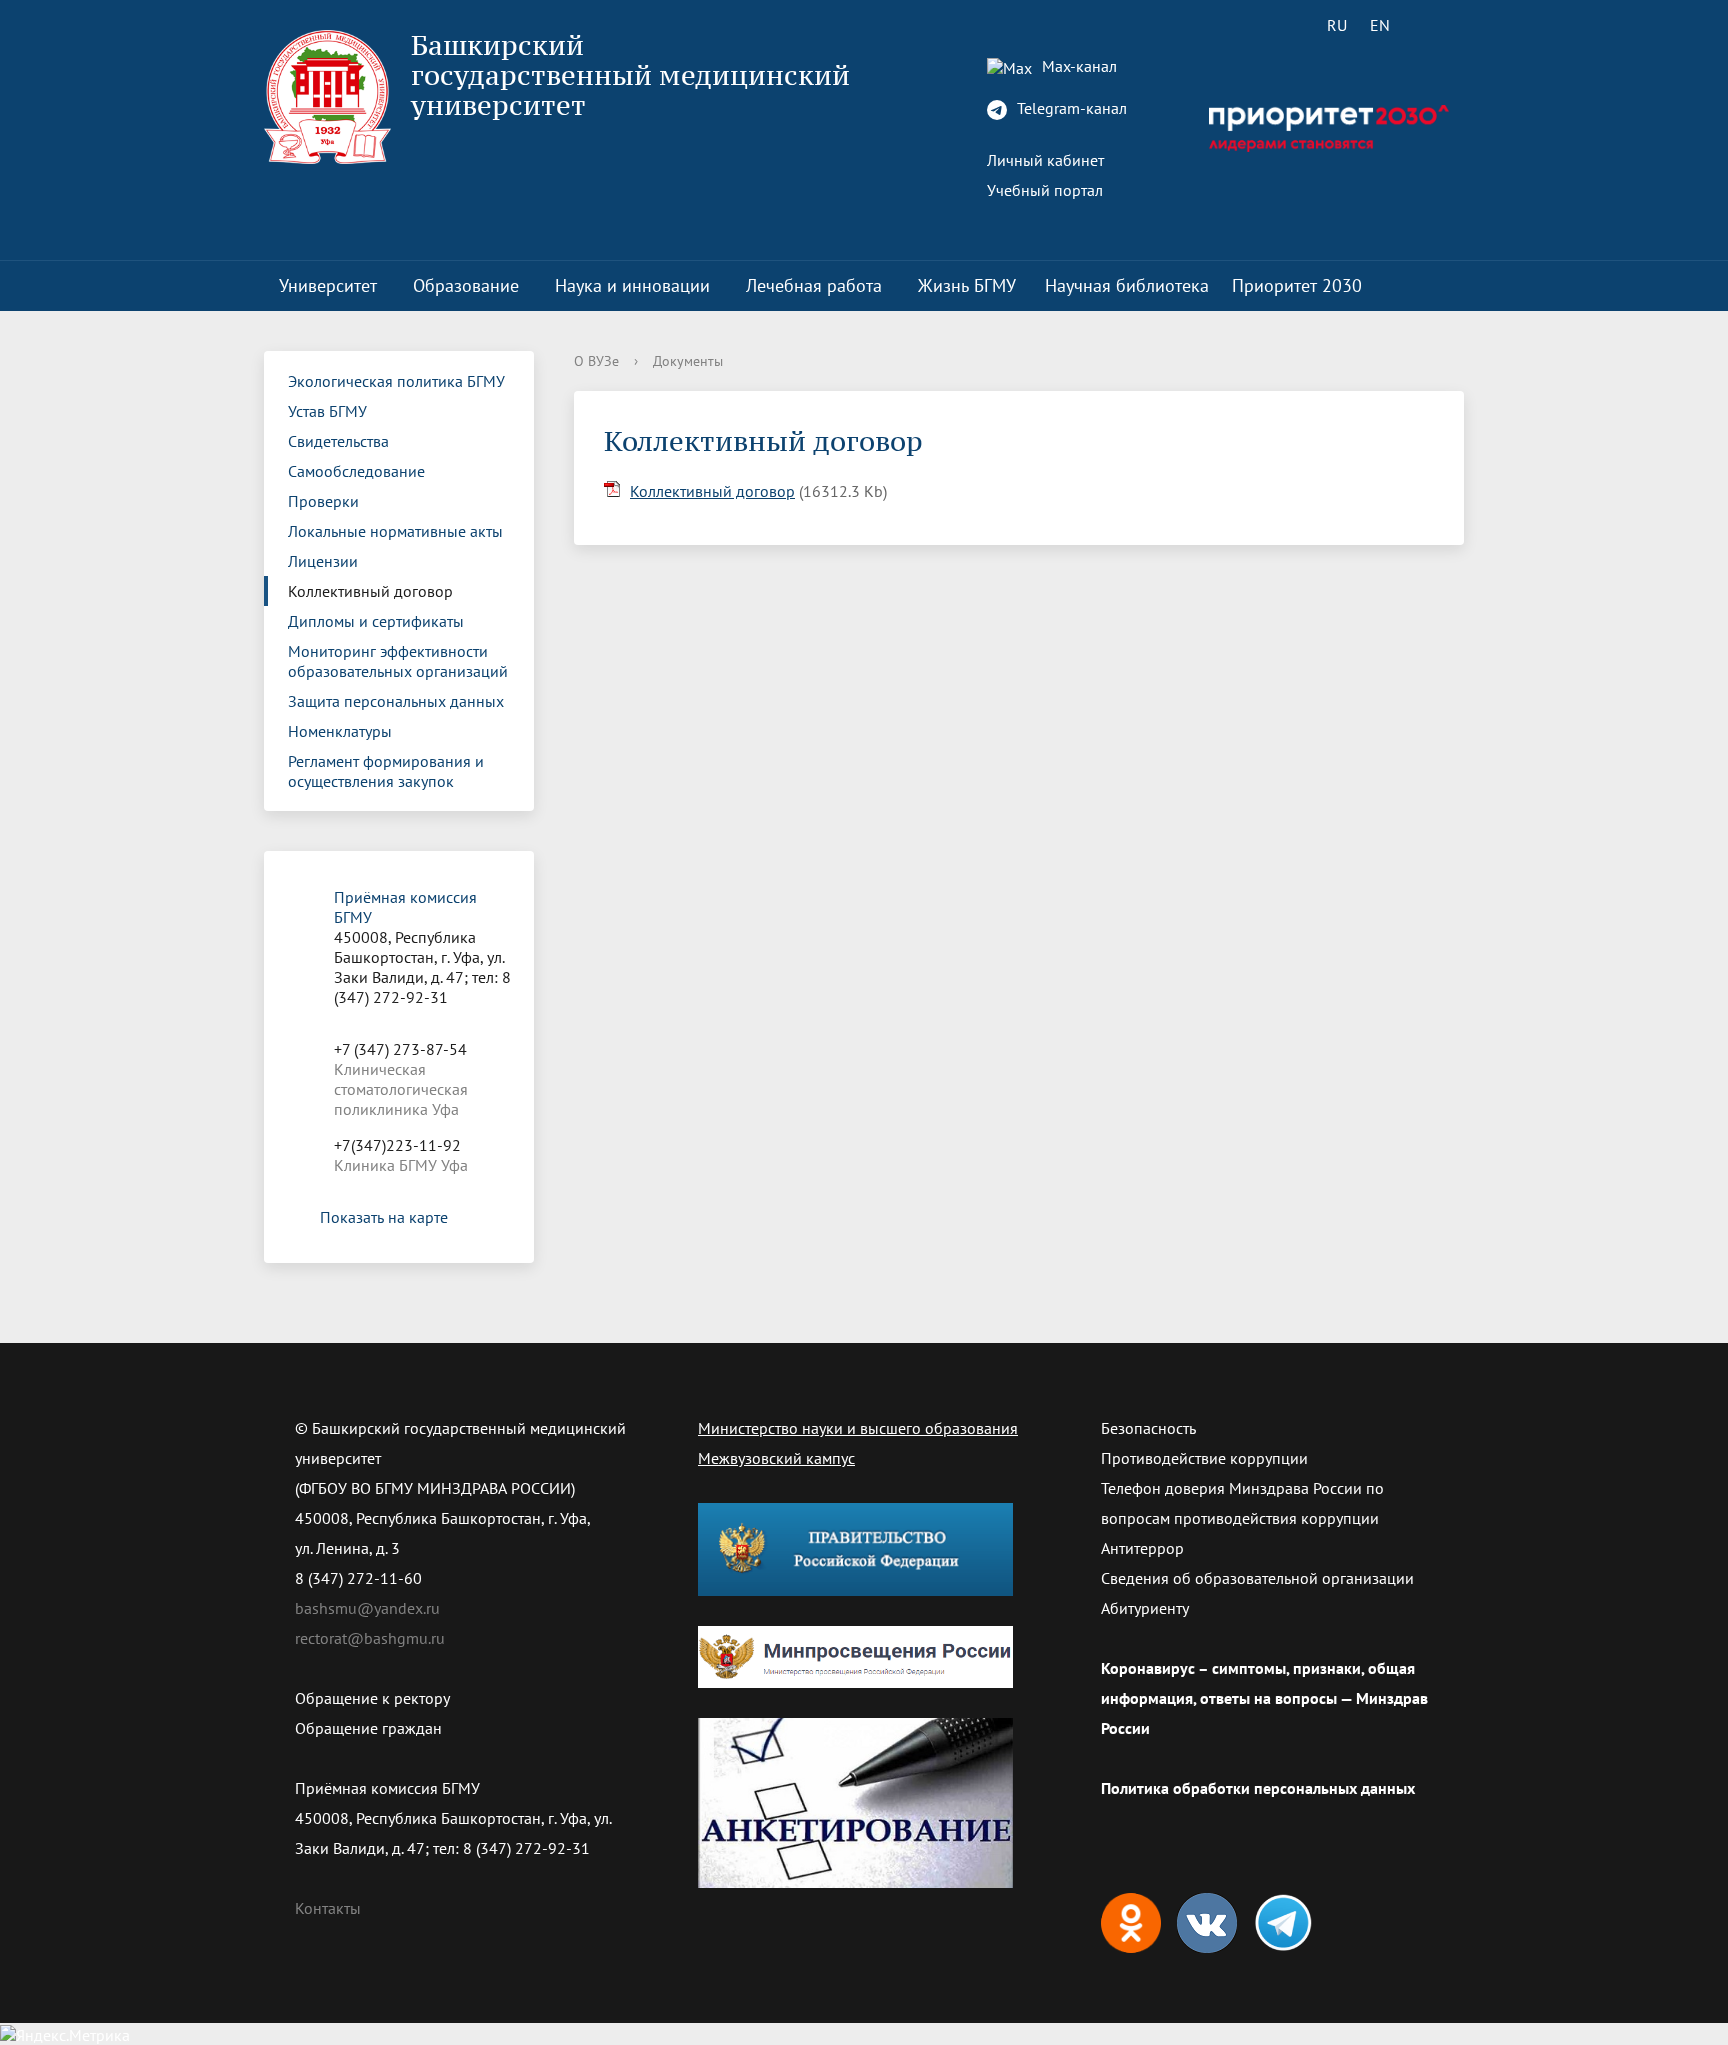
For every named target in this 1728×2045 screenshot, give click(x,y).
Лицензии (323, 561)
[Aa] (1436, 25)
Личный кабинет (1045, 160)
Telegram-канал (1070, 108)
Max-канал (1077, 66)
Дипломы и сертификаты (376, 621)
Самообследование (356, 471)
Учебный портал (1045, 190)
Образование (466, 285)
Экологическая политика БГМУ (396, 381)
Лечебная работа (814, 285)
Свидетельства (338, 441)
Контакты (328, 1908)
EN (1380, 25)
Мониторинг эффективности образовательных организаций (398, 661)
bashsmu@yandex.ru (367, 1608)
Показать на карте (384, 1217)
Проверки (323, 501)
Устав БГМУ (327, 411)
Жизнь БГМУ (967, 285)
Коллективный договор (370, 591)
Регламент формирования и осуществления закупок (386, 771)
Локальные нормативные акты (395, 531)
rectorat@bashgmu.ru (370, 1638)
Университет (328, 285)
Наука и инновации (632, 285)
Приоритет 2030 (1297, 285)
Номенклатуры (340, 731)
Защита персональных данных (396, 701)
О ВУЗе (596, 361)
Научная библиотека (1127, 285)
